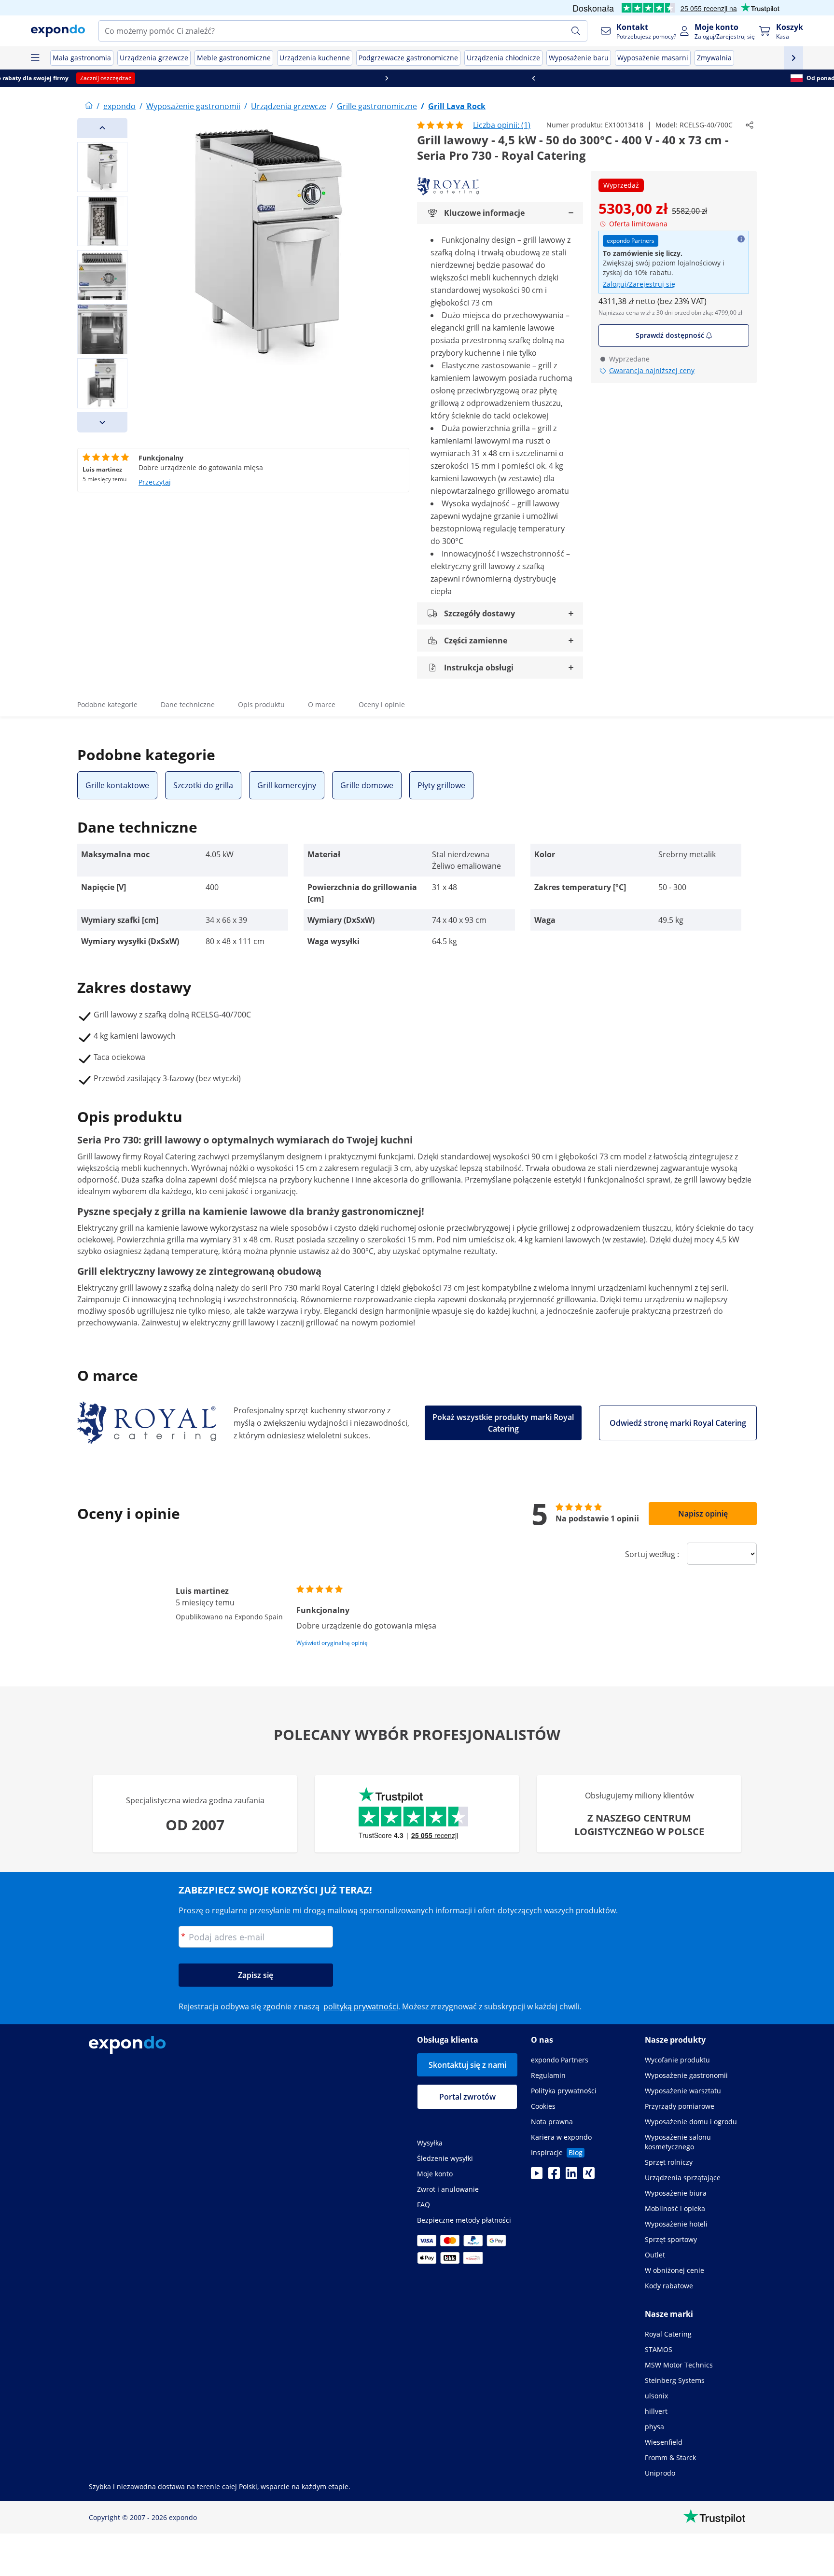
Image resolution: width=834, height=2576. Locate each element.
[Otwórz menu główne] (35, 58)
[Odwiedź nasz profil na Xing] (589, 2176)
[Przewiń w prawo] (761, 78)
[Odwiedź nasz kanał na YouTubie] (537, 2176)
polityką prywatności (361, 2006)
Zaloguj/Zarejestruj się (639, 284)
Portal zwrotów (467, 2097)
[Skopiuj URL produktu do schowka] (750, 125)
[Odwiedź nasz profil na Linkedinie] (571, 2176)
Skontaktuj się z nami (467, 2065)
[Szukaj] (576, 31)
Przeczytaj (155, 482)
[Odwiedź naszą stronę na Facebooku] (554, 2176)
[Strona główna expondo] (89, 106)
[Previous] (102, 128)
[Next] (102, 422)
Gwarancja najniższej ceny (652, 370)
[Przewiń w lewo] (73, 78)
